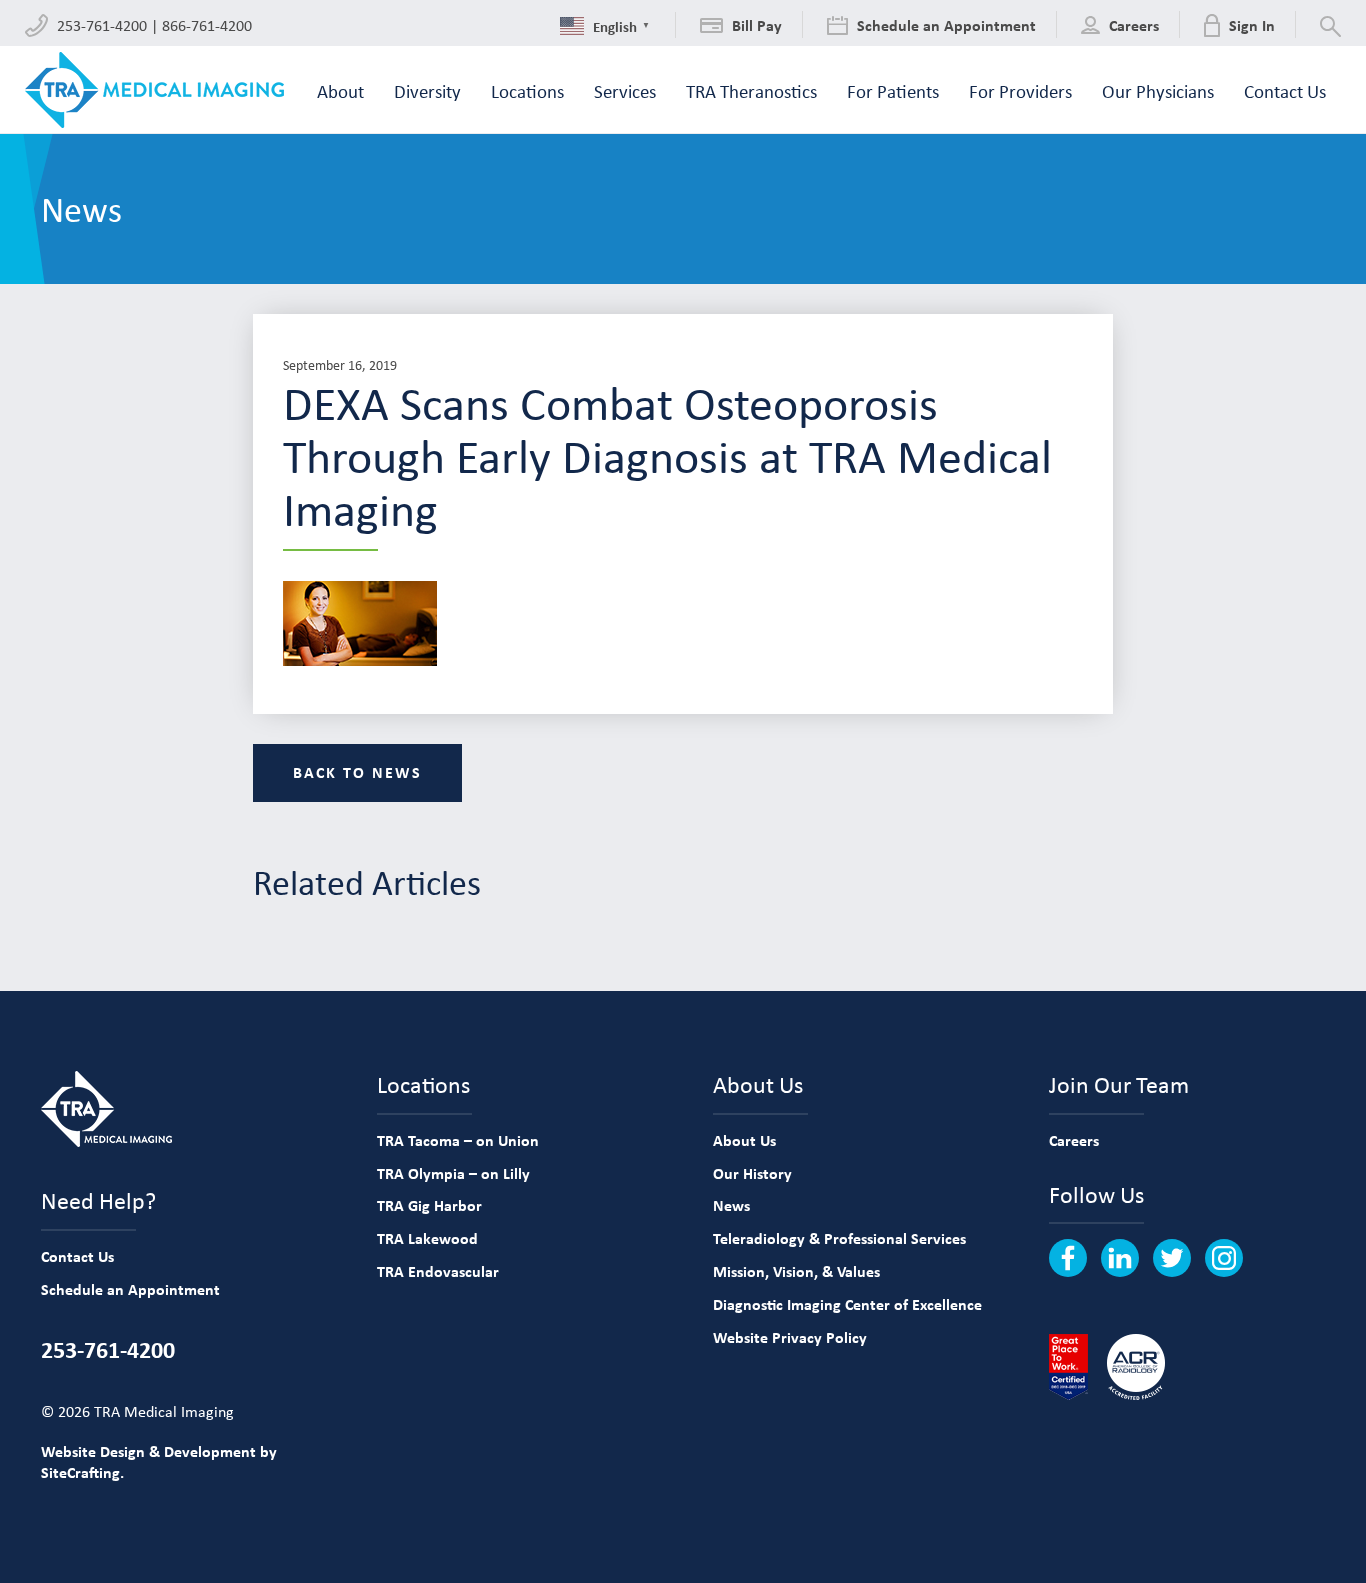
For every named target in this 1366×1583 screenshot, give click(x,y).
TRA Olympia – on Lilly (453, 1173)
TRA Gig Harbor (429, 1205)
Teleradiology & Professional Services (839, 1238)
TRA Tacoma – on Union (458, 1140)
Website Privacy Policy (790, 1337)
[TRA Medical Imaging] (154, 90)
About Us (744, 1140)
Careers (1074, 1140)
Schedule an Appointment (130, 1289)
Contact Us (77, 1256)
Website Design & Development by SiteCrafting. (159, 1461)
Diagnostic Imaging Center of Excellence (847, 1304)
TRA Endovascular (438, 1271)
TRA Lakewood (427, 1238)
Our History (752, 1173)
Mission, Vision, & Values (796, 1271)
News (731, 1205)
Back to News (357, 772)
